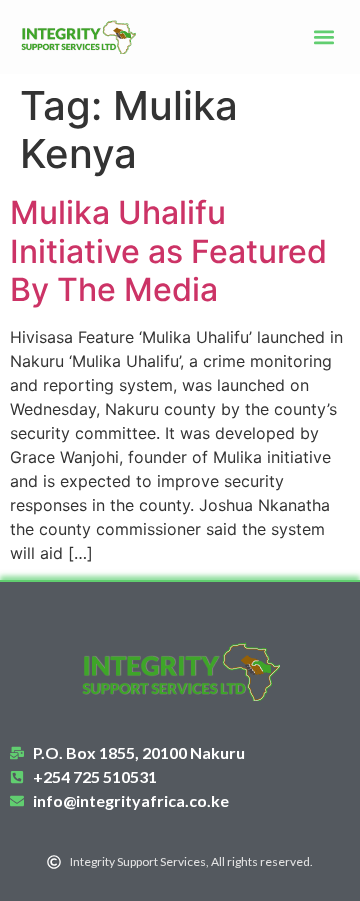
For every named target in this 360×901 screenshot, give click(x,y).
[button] (323, 37)
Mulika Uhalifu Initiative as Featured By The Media (168, 251)
